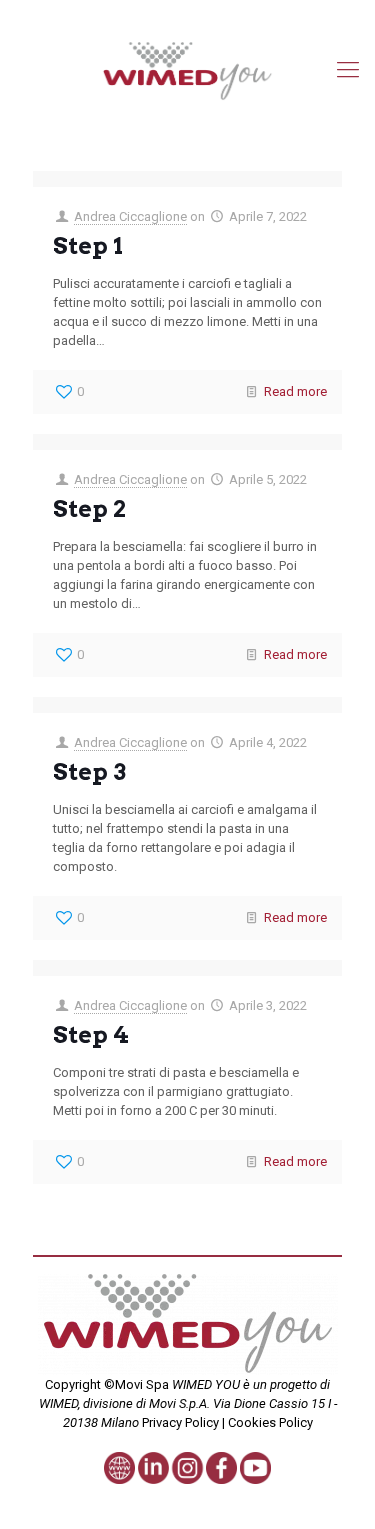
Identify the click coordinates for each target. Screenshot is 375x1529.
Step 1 (88, 246)
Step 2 (89, 509)
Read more (295, 391)
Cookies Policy (269, 1422)
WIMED (58, 1403)
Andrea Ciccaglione (130, 216)
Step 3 (89, 772)
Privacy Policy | (183, 1422)
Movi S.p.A (178, 1403)
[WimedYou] (187, 70)
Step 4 (91, 1035)
